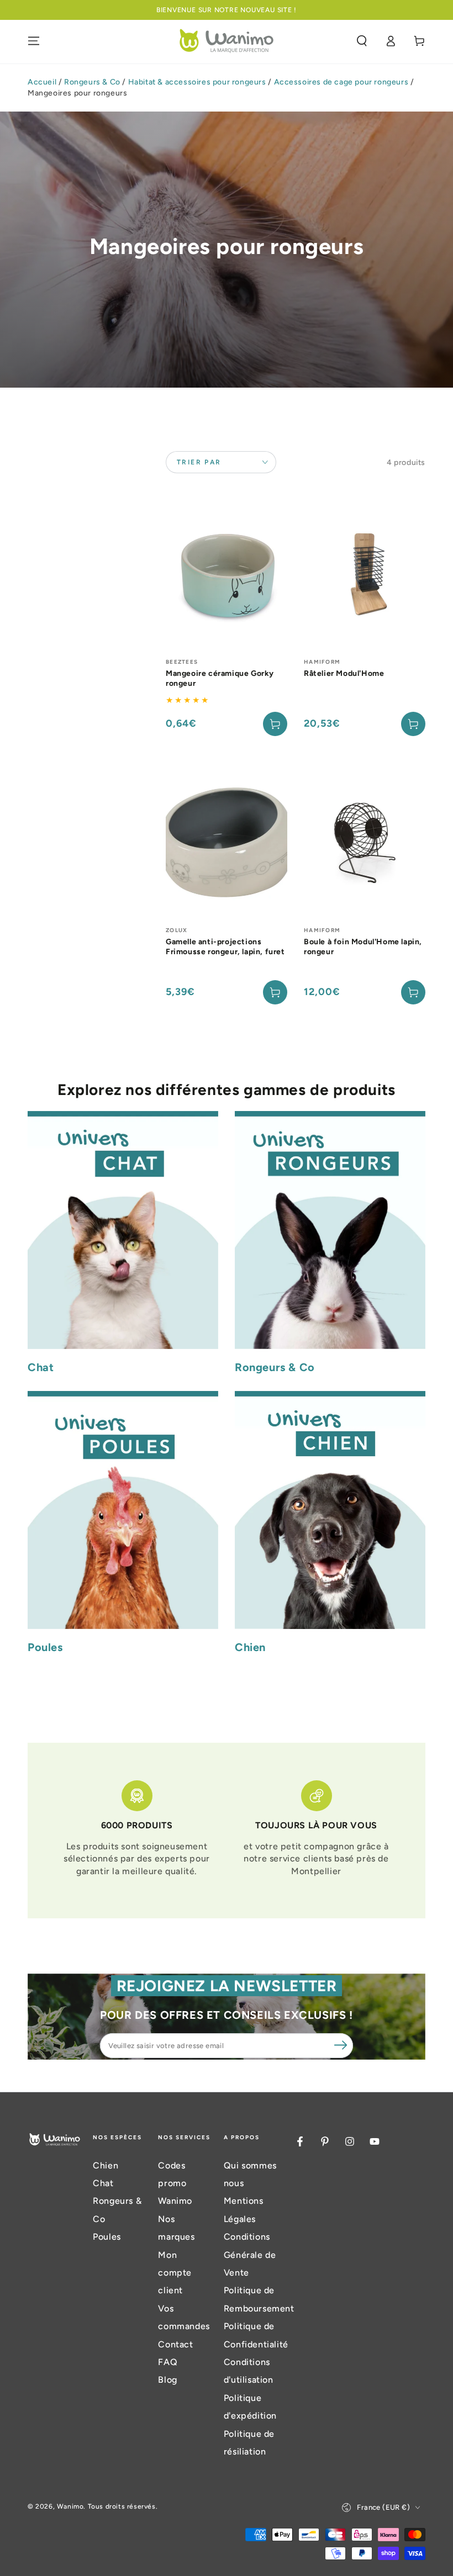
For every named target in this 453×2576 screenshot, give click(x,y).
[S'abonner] (341, 2045)
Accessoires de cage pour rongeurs (341, 82)
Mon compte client (175, 2273)
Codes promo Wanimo (175, 2183)
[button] (362, 41)
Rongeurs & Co (92, 82)
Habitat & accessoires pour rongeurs (197, 82)
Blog (167, 2380)
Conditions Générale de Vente (250, 2255)
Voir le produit (275, 724)
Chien (106, 2165)
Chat (103, 2183)
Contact (175, 2344)
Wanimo (70, 2506)
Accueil (42, 82)
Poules (107, 2237)
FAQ (168, 2362)
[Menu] (34, 41)
